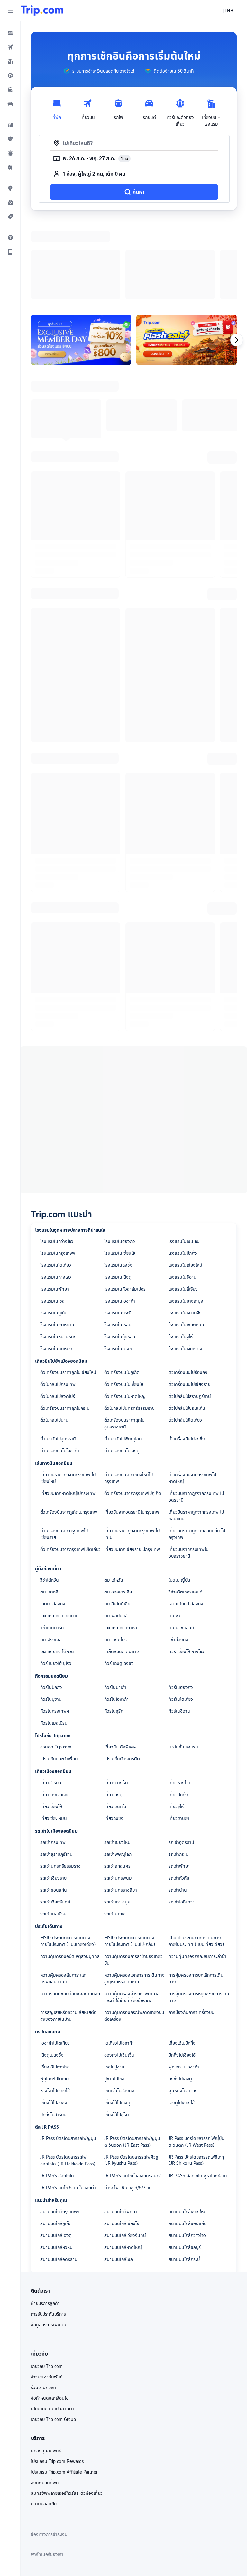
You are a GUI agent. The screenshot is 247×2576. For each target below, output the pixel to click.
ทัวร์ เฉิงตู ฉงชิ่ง (119, 1580)
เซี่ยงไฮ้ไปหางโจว (55, 1983)
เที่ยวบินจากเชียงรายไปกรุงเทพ (132, 1466)
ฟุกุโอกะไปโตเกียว (55, 1995)
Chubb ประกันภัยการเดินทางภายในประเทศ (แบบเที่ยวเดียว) (196, 1857)
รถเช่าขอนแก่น (54, 1806)
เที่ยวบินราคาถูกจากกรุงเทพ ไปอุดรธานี (196, 1413)
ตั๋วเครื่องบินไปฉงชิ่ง (187, 1355)
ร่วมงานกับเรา (44, 2304)
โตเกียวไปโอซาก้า (119, 1959)
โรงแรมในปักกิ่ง (183, 1169)
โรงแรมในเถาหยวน (57, 1241)
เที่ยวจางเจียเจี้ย (54, 1711)
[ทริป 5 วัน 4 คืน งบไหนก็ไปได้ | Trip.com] (187, 256)
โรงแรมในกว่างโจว (57, 1157)
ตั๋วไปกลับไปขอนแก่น (187, 1324)
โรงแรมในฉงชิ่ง (118, 1181)
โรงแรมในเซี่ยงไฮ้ (120, 1169)
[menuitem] (10, 33)
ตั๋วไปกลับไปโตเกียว (185, 1336)
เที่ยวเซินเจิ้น (115, 1723)
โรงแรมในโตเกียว (56, 1181)
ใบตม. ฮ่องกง (53, 1520)
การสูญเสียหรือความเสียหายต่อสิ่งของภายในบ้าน (68, 1932)
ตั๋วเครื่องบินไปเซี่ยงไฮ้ (124, 1301)
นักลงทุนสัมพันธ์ (46, 2367)
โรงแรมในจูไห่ (181, 1253)
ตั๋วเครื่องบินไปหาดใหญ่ (125, 1312)
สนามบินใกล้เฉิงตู (56, 2152)
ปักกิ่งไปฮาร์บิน (53, 2031)
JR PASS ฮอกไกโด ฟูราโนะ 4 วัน (198, 2092)
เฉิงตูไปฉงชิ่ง (52, 1971)
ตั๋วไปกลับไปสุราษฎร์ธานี (190, 1312)
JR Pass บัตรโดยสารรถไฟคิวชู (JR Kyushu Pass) (131, 2076)
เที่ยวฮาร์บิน (51, 1699)
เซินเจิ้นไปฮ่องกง (119, 2007)
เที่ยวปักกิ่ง (178, 1711)
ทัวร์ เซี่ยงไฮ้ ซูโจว (56, 1580)
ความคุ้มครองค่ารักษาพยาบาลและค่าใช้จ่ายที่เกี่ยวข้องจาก (132, 1913)
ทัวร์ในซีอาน (179, 1627)
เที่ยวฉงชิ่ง (114, 1735)
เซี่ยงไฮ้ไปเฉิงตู (117, 2019)
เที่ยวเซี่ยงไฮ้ (51, 1723)
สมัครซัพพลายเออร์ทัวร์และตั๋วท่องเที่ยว (67, 2409)
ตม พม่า (176, 1532)
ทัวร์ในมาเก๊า (115, 1603)
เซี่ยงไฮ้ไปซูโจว (117, 2031)
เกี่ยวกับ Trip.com (47, 2282)
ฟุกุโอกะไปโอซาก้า (184, 1983)
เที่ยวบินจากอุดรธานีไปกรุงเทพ (132, 1428)
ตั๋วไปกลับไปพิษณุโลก (123, 1355)
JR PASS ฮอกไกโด (57, 2092)
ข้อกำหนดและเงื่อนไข (50, 2314)
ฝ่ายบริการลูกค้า (45, 2220)
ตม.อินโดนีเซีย (117, 1520)
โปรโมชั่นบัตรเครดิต (122, 1675)
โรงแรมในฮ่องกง (120, 1157)
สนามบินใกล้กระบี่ (184, 2175)
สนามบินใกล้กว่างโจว (187, 2152)
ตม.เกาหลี (49, 1508)
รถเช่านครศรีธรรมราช (60, 1782)
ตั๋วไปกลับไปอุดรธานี (58, 1355)
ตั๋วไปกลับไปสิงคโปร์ (58, 1312)
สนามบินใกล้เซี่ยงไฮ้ (122, 2140)
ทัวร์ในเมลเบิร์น (54, 1639)
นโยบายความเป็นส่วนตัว (53, 2325)
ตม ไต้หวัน (114, 1496)
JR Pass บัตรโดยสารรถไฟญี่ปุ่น (68, 2055)
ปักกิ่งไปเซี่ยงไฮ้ (182, 1971)
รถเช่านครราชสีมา (121, 1806)
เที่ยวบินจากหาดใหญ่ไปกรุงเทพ (68, 1409)
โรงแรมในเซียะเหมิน (186, 1241)
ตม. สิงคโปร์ (115, 1556)
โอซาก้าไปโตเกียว (55, 1959)
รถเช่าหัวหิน (179, 1794)
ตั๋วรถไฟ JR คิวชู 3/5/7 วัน (128, 2104)
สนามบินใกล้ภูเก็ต (56, 2140)
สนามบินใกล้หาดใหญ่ (123, 2164)
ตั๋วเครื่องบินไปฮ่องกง (188, 1289)
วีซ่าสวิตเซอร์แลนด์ (186, 1508)
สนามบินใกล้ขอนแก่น (188, 2140)
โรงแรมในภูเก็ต (54, 1229)
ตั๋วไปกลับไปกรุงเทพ (58, 1301)
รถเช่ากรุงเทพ (53, 1758)
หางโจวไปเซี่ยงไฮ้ (55, 2007)
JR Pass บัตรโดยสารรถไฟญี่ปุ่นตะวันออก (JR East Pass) (132, 2058)
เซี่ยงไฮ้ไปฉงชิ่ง (54, 2019)
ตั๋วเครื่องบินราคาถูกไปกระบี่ (65, 1324)
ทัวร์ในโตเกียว (181, 1615)
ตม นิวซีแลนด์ (181, 1544)
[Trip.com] (42, 11)
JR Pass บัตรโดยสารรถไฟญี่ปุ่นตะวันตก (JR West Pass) (197, 2058)
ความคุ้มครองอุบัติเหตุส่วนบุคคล (70, 1873)
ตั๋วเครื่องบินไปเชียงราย (189, 1301)
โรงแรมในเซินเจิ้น (184, 1157)
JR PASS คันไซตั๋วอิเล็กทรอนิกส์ (133, 2092)
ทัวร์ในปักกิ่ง (51, 1603)
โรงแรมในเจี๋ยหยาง (185, 1265)
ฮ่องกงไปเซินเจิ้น (119, 1971)
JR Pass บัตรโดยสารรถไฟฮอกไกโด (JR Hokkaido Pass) (68, 2077)
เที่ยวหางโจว (179, 1699)
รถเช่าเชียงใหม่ (117, 1758)
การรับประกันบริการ (48, 2230)
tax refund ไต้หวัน (57, 1568)
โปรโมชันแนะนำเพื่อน (59, 1675)
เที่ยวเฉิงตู (113, 1711)
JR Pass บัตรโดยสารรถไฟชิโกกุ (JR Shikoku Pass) (196, 2076)
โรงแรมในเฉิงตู (118, 1193)
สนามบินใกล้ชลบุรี (185, 2164)
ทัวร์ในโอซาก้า (116, 1615)
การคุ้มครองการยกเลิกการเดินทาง (196, 1895)
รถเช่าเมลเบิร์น (53, 1830)
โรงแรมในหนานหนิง (58, 1253)
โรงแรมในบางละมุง (186, 1217)
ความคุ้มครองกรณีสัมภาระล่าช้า (197, 1873)
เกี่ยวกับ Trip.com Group (53, 2336)
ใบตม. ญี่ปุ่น (179, 1496)
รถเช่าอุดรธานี (181, 1758)
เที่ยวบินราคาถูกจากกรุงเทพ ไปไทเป (132, 1450)
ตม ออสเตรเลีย (118, 1508)
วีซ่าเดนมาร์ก (52, 1544)
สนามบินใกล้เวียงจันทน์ (125, 2152)
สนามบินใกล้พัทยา (121, 2128)
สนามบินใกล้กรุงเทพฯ (60, 2128)
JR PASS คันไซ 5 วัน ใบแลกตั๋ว (68, 2104)
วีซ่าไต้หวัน (50, 1496)
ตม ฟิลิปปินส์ (116, 1532)
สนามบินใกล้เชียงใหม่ (188, 2128)
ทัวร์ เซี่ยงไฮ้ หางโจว (186, 1568)
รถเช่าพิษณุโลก (118, 1770)
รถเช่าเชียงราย (53, 1794)
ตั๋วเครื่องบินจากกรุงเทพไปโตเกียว (70, 1466)
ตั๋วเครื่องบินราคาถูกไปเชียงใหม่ (68, 1289)
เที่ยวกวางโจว (116, 1699)
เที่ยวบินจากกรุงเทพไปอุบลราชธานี (188, 1469)
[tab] (57, 111)
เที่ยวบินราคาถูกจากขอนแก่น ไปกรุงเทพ (197, 1450)
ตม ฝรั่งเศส (51, 1556)
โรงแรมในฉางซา (119, 1265)
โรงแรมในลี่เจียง (183, 1205)
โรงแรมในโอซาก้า (120, 1217)
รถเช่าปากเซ (115, 1830)
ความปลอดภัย (44, 2420)
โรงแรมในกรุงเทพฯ (58, 1169)
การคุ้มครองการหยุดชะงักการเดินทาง (199, 1913)
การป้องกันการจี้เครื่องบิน (192, 1929)
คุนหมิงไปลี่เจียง (183, 2007)
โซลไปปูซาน (114, 1983)
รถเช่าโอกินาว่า (182, 1818)
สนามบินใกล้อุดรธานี (59, 2175)
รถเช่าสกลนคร (117, 1782)
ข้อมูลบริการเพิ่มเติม (49, 2241)
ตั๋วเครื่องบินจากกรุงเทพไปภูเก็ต (133, 1409)
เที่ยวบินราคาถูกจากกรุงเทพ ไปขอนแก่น (196, 1432)
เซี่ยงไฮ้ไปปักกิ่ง (182, 1959)
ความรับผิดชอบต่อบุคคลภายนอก (70, 1910)
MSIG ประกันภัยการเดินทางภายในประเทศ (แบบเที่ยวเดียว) (68, 1857)
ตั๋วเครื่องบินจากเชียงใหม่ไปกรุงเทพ (128, 1394)
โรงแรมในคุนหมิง (56, 1265)
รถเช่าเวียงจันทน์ (55, 1818)
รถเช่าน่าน (178, 1806)
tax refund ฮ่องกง (186, 1520)
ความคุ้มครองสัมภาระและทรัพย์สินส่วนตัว (64, 1895)
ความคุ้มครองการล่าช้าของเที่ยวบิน (133, 1876)
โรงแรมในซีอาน (183, 1193)
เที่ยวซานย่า (179, 1735)
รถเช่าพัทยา (179, 1782)
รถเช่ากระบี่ (178, 1770)
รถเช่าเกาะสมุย (117, 1818)
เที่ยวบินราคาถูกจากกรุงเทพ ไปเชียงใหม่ (68, 1394)
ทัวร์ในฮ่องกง (181, 1603)
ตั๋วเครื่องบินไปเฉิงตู (122, 1367)
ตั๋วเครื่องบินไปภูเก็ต (122, 1289)
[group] (99, 71)
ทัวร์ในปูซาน (51, 1615)
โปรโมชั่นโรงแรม (183, 1663)
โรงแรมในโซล (52, 1217)
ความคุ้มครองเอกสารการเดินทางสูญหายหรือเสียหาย (134, 1895)
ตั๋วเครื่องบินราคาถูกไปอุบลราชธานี (124, 1340)
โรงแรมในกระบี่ (118, 1229)
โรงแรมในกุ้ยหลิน (120, 1253)
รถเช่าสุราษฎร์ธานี (56, 1770)
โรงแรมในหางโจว (56, 1193)
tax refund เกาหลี (121, 1544)
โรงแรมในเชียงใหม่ (185, 1181)
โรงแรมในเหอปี (118, 1241)
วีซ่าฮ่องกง (178, 1556)
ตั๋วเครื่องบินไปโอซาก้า (60, 1367)
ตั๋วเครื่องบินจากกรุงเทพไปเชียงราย (64, 1450)
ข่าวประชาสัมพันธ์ (47, 2293)
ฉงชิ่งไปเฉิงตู (180, 1995)
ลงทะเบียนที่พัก (45, 2399)
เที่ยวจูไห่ (176, 1723)
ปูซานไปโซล (114, 1995)
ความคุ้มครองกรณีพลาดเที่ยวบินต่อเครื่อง (134, 1932)
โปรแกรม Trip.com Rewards (57, 2377)
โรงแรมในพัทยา (55, 1205)
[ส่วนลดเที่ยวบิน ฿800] (81, 256)
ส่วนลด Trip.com (56, 1663)
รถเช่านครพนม (118, 1794)
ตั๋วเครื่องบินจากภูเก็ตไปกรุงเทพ (69, 1428)
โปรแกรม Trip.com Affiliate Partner (64, 2388)
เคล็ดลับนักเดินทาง (122, 1568)
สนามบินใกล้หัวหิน (56, 2164)
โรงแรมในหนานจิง (185, 1229)
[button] (10, 11)
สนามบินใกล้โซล (119, 2175)
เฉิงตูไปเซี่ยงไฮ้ (182, 2019)
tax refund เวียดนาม (59, 1532)
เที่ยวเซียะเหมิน (54, 1735)
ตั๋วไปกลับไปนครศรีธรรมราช (129, 1324)
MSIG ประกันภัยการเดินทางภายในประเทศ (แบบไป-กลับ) (130, 1857)
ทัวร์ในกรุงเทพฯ (55, 1627)
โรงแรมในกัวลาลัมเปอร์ (125, 1205)
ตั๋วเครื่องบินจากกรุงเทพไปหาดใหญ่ (192, 1394)
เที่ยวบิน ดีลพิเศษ (120, 1663)
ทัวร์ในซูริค (114, 1627)
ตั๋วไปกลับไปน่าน (54, 1336)
